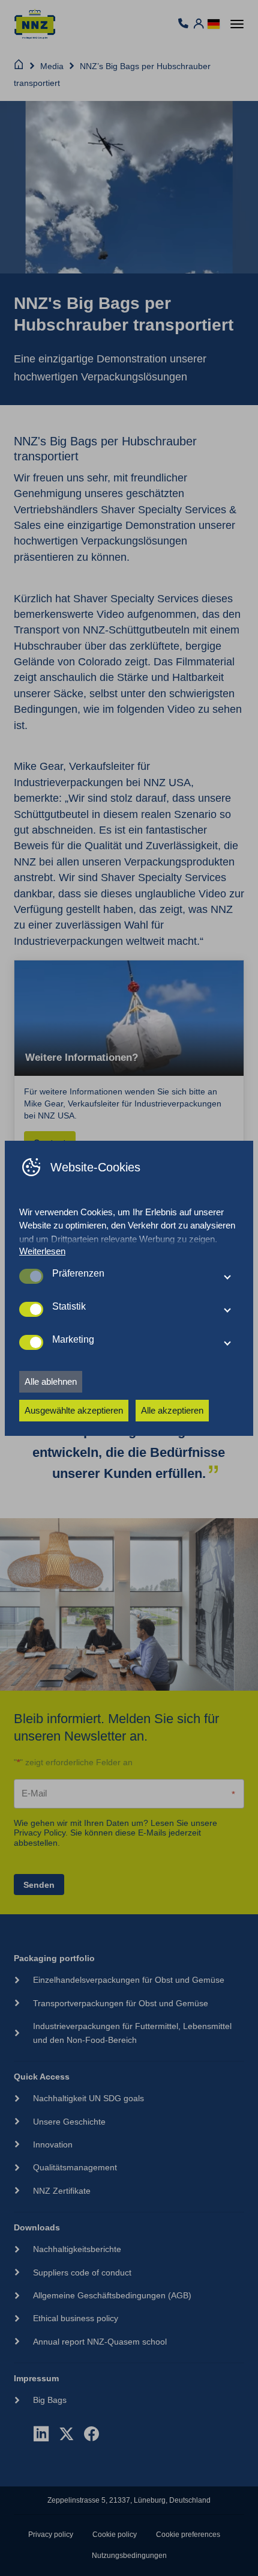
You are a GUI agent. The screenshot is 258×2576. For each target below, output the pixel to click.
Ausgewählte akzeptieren (74, 1410)
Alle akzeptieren (172, 1410)
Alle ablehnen (51, 1381)
